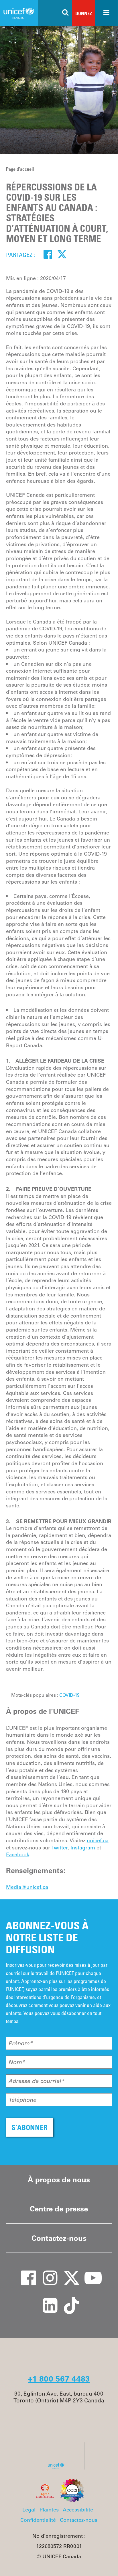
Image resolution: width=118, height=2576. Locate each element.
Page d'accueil (20, 169)
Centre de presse (59, 2209)
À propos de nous (59, 2180)
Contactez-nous (59, 2238)
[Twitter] (62, 254)
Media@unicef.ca (27, 1887)
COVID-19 (69, 1695)
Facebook (18, 1855)
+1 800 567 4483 (59, 2379)
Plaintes (49, 2510)
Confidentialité (38, 2520)
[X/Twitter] (68, 2272)
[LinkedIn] (46, 2300)
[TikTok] (68, 2300)
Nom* (17, 2062)
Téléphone (22, 2100)
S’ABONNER (29, 2127)
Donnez (84, 13)
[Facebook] (48, 254)
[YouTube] (89, 2272)
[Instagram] (46, 2272)
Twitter (59, 1848)
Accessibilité (78, 2510)
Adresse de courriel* (36, 2081)
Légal (29, 2510)
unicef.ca (98, 1841)
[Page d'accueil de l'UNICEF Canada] (58, 2468)
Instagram (83, 1848)
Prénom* (20, 2043)
